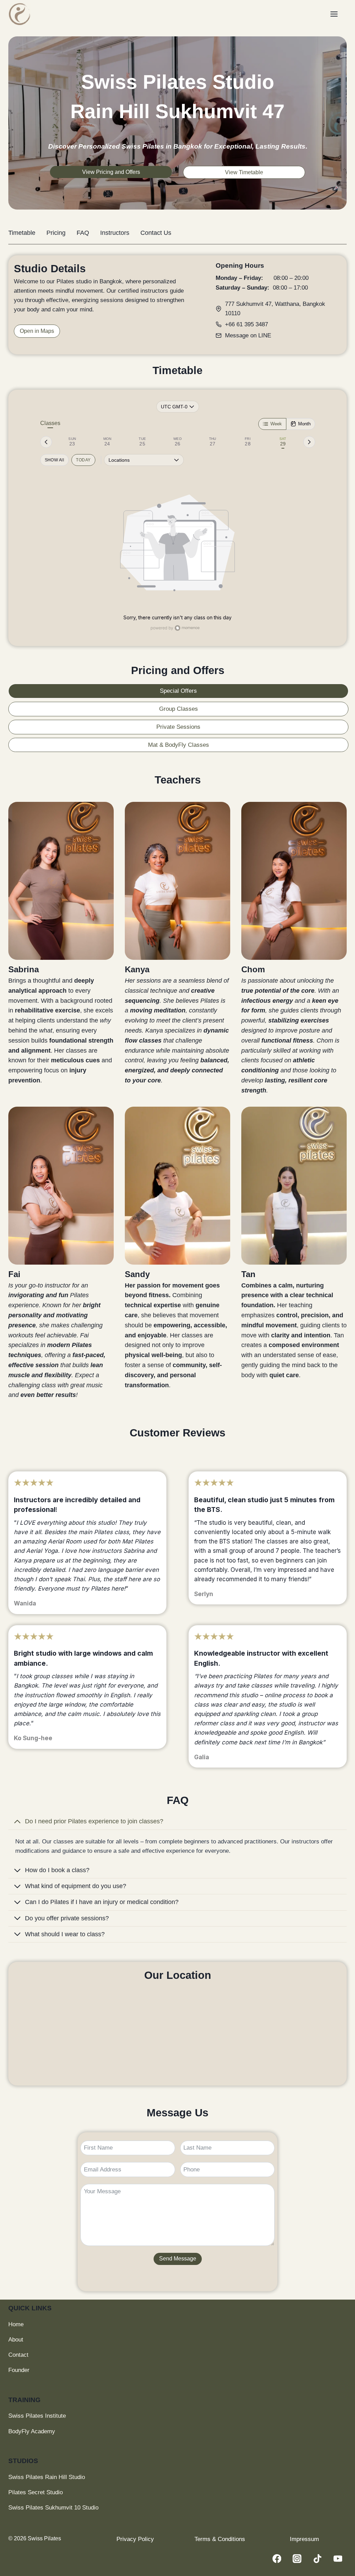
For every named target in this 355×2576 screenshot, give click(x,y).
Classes (50, 423)
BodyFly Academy (32, 2431)
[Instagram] (297, 2559)
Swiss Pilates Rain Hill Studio (47, 2477)
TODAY (83, 460)
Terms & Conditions (220, 2539)
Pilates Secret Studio (36, 2492)
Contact (18, 2355)
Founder (19, 2370)
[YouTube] (338, 2559)
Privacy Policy (135, 2539)
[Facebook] (277, 2559)
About (16, 2340)
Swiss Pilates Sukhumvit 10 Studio (53, 2508)
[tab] (72, 442)
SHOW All (55, 460)
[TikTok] (317, 2559)
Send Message (178, 2259)
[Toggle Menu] (337, 14)
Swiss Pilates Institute (37, 2416)
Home (16, 2324)
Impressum (304, 2539)
